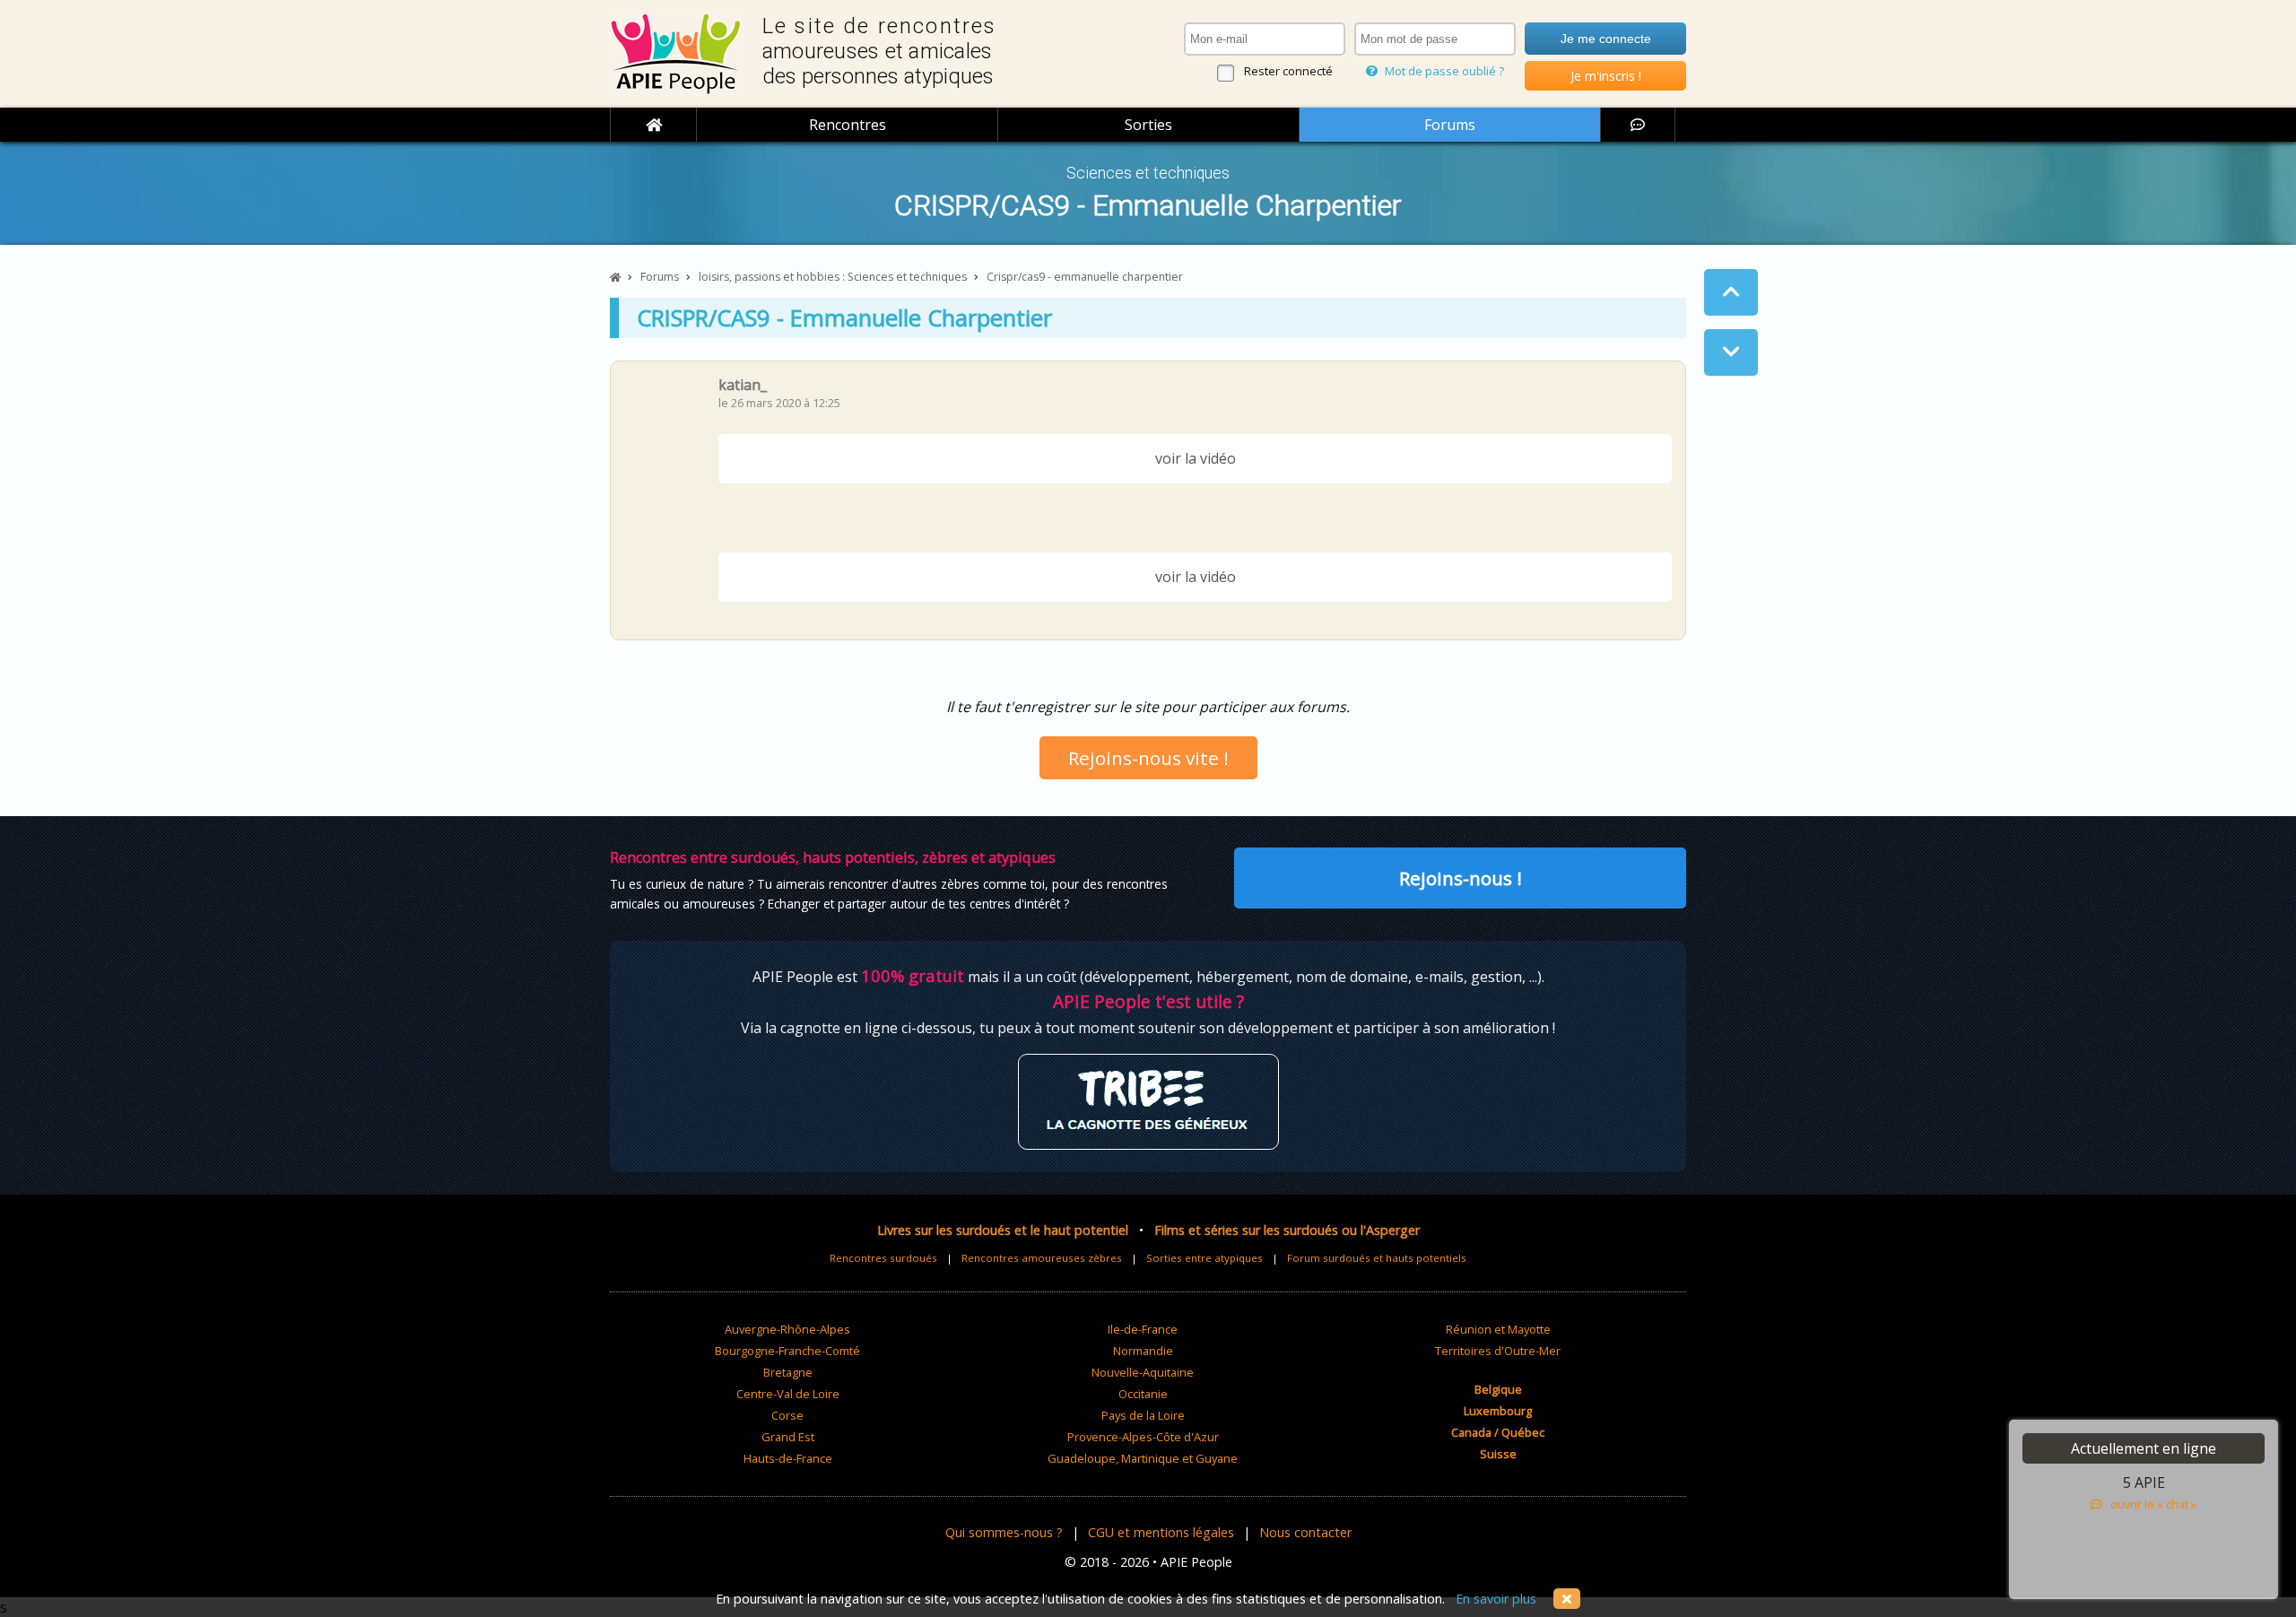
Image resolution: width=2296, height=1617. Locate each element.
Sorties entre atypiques (1205, 1258)
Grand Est (788, 1437)
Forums (1450, 125)
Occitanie (1143, 1394)
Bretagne (788, 1372)
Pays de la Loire (1143, 1415)
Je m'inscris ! (1606, 76)
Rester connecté (1288, 71)
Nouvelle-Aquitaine (1143, 1372)
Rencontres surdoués (883, 1258)
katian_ (743, 385)
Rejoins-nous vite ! (1148, 758)
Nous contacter (1305, 1532)
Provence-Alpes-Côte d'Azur (1143, 1437)
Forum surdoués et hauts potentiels (1377, 1258)
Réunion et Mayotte (1498, 1329)
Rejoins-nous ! (1461, 878)
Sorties (1148, 125)
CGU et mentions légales (1161, 1532)
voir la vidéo (1196, 458)
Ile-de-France (1143, 1329)
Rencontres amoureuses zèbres (1042, 1258)
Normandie (1143, 1351)
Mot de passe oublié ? (1443, 71)
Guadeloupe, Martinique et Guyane (1143, 1458)
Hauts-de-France (788, 1458)
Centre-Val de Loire (788, 1394)
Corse (787, 1415)
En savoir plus (1496, 1599)
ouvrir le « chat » (2149, 1504)
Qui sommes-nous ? (1004, 1532)
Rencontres (848, 125)
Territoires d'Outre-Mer (1498, 1351)
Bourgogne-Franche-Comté (787, 1351)
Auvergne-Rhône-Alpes (787, 1329)
